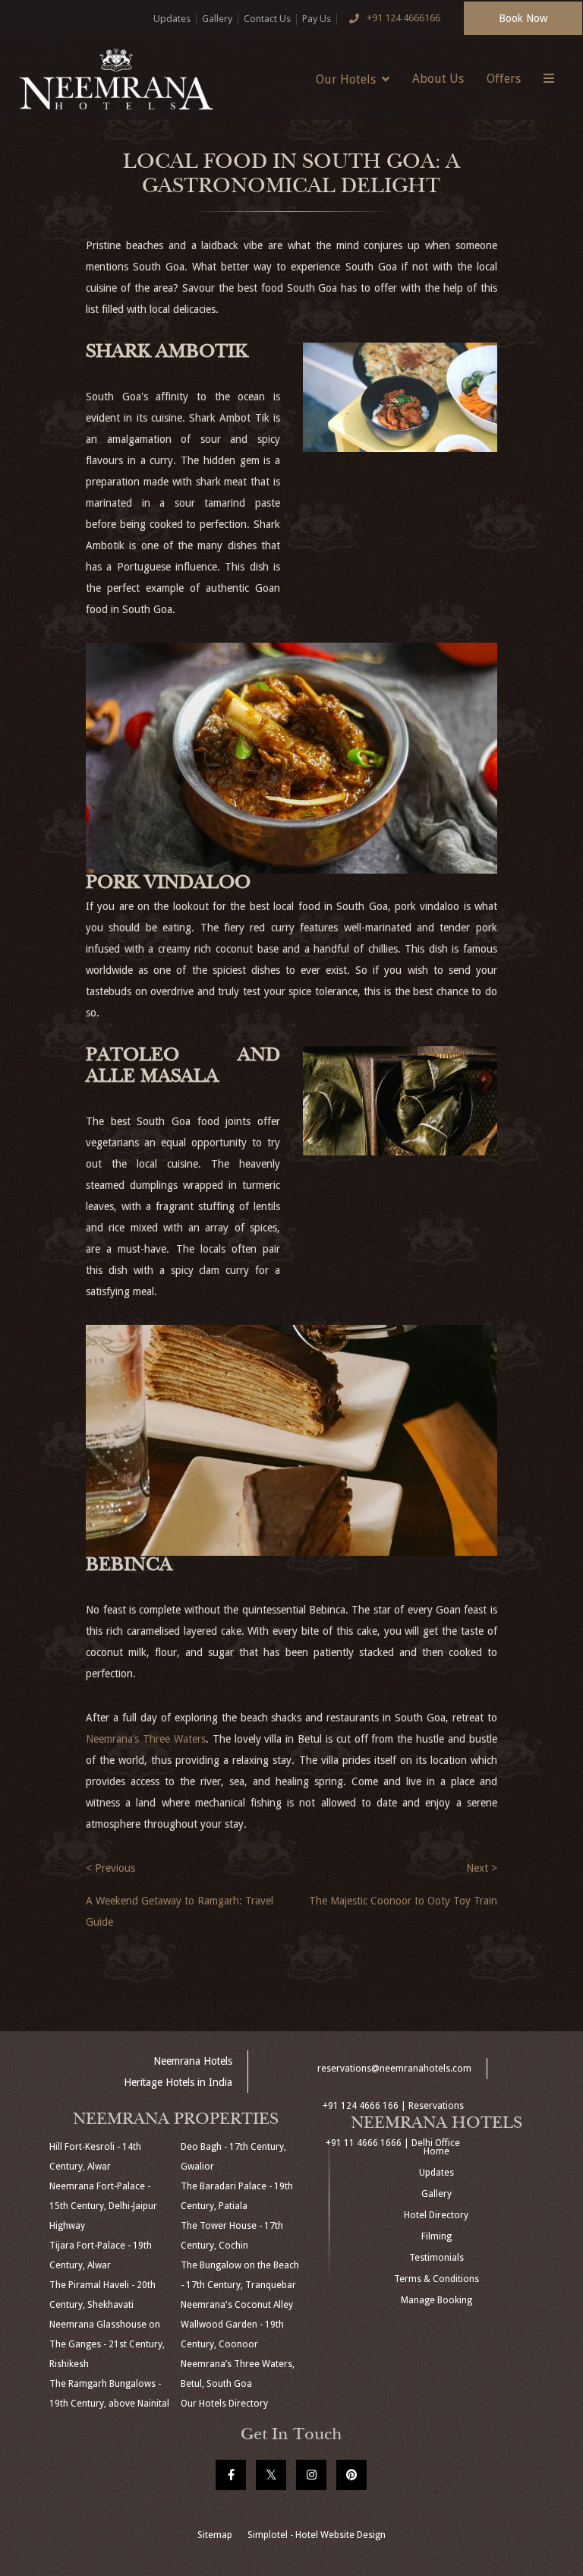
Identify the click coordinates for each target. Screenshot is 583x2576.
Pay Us (317, 19)
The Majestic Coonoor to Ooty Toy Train (403, 1901)
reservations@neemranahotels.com (394, 2069)
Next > (482, 1868)
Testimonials (436, 2258)
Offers (504, 79)
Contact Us (267, 19)
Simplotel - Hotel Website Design (317, 2535)
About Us (438, 79)
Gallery (217, 19)
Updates (172, 19)
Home (436, 2151)
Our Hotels (346, 79)
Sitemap (215, 2535)
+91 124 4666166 (403, 18)
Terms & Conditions (436, 2279)
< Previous (110, 1868)
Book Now (523, 18)
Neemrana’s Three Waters (146, 1739)
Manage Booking (436, 2300)
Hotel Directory (436, 2215)
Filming (436, 2236)
